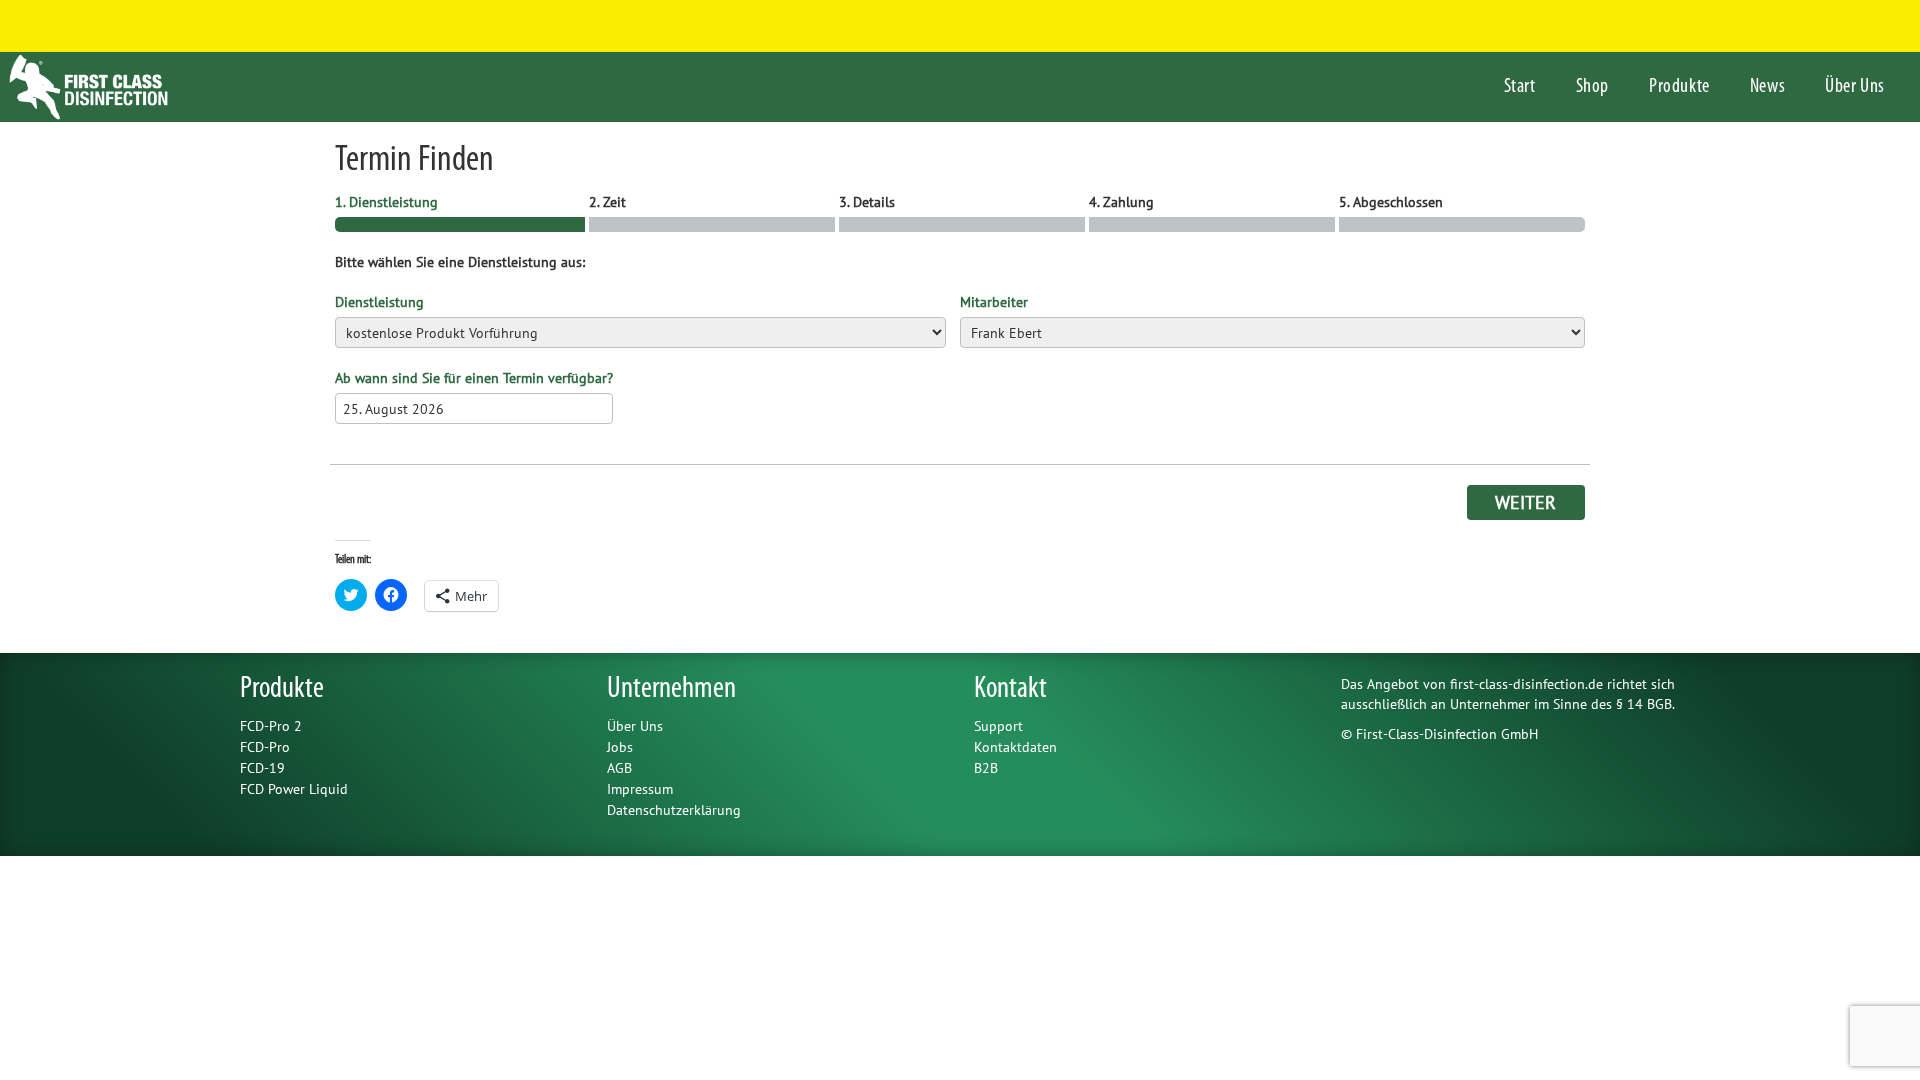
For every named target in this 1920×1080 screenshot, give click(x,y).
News (1767, 87)
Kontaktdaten (1015, 747)
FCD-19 (262, 768)
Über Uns (1855, 87)
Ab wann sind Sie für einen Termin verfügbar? (474, 378)
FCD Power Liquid (294, 789)
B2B (986, 768)
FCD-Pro (265, 747)
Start (1520, 87)
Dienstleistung (379, 302)
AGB (619, 768)
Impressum (640, 789)
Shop (1592, 87)
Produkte (1679, 87)
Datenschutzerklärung (674, 810)
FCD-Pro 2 (271, 726)
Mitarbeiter (994, 302)
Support (998, 726)
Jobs (620, 747)
